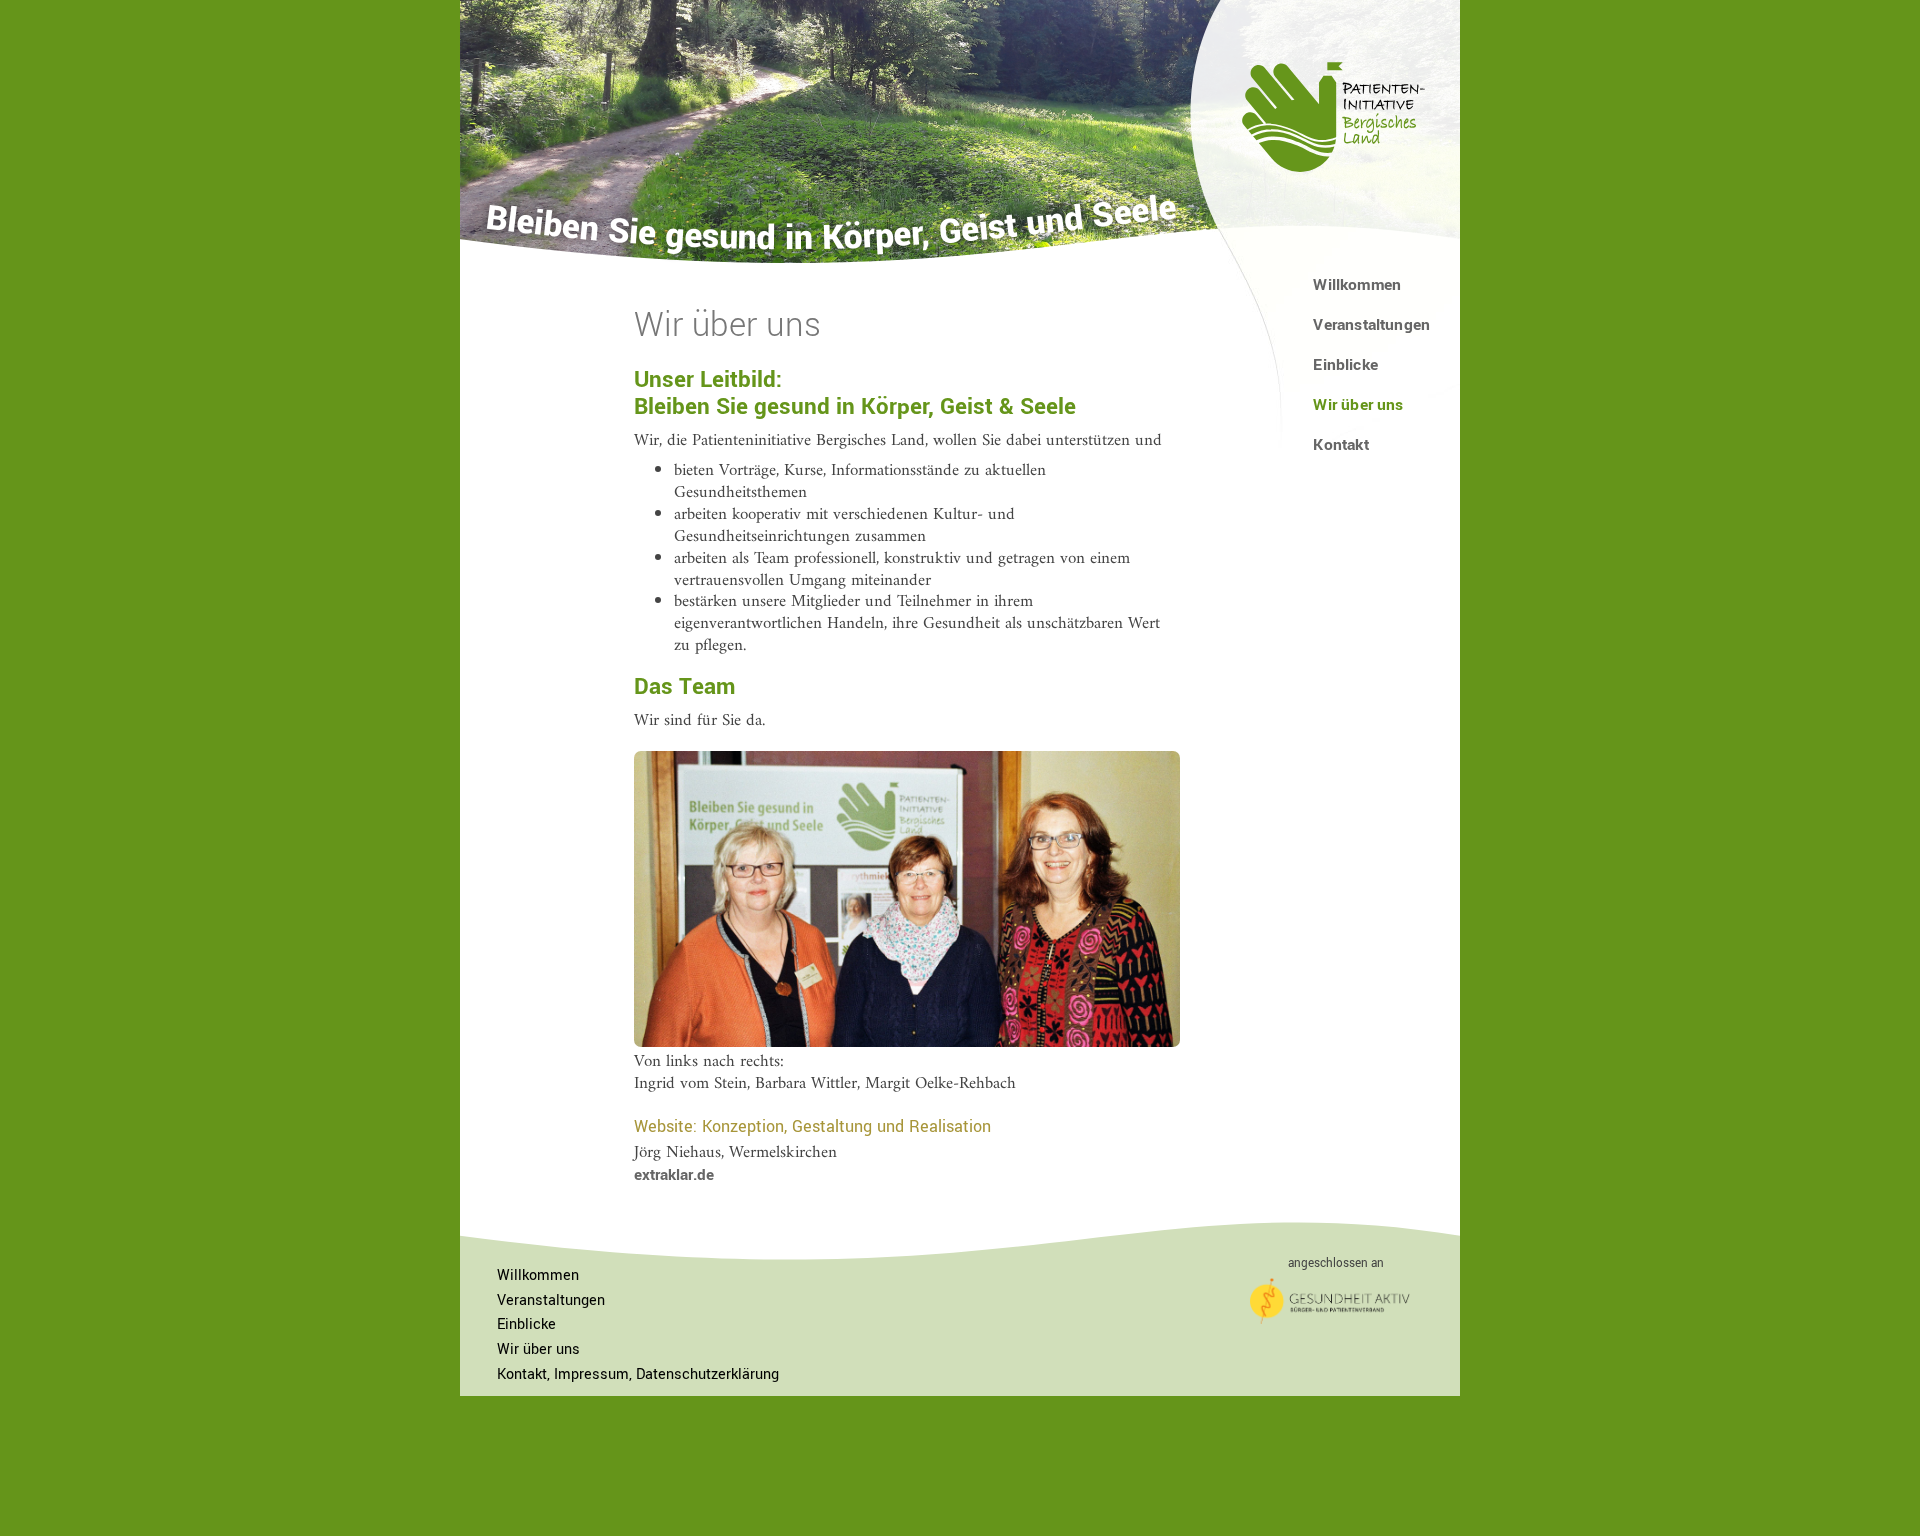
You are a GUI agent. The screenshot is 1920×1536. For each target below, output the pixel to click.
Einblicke (1345, 365)
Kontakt (1340, 445)
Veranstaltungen (1371, 325)
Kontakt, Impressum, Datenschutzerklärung (638, 1374)
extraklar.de (674, 1175)
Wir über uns (538, 1349)
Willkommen (1357, 285)
